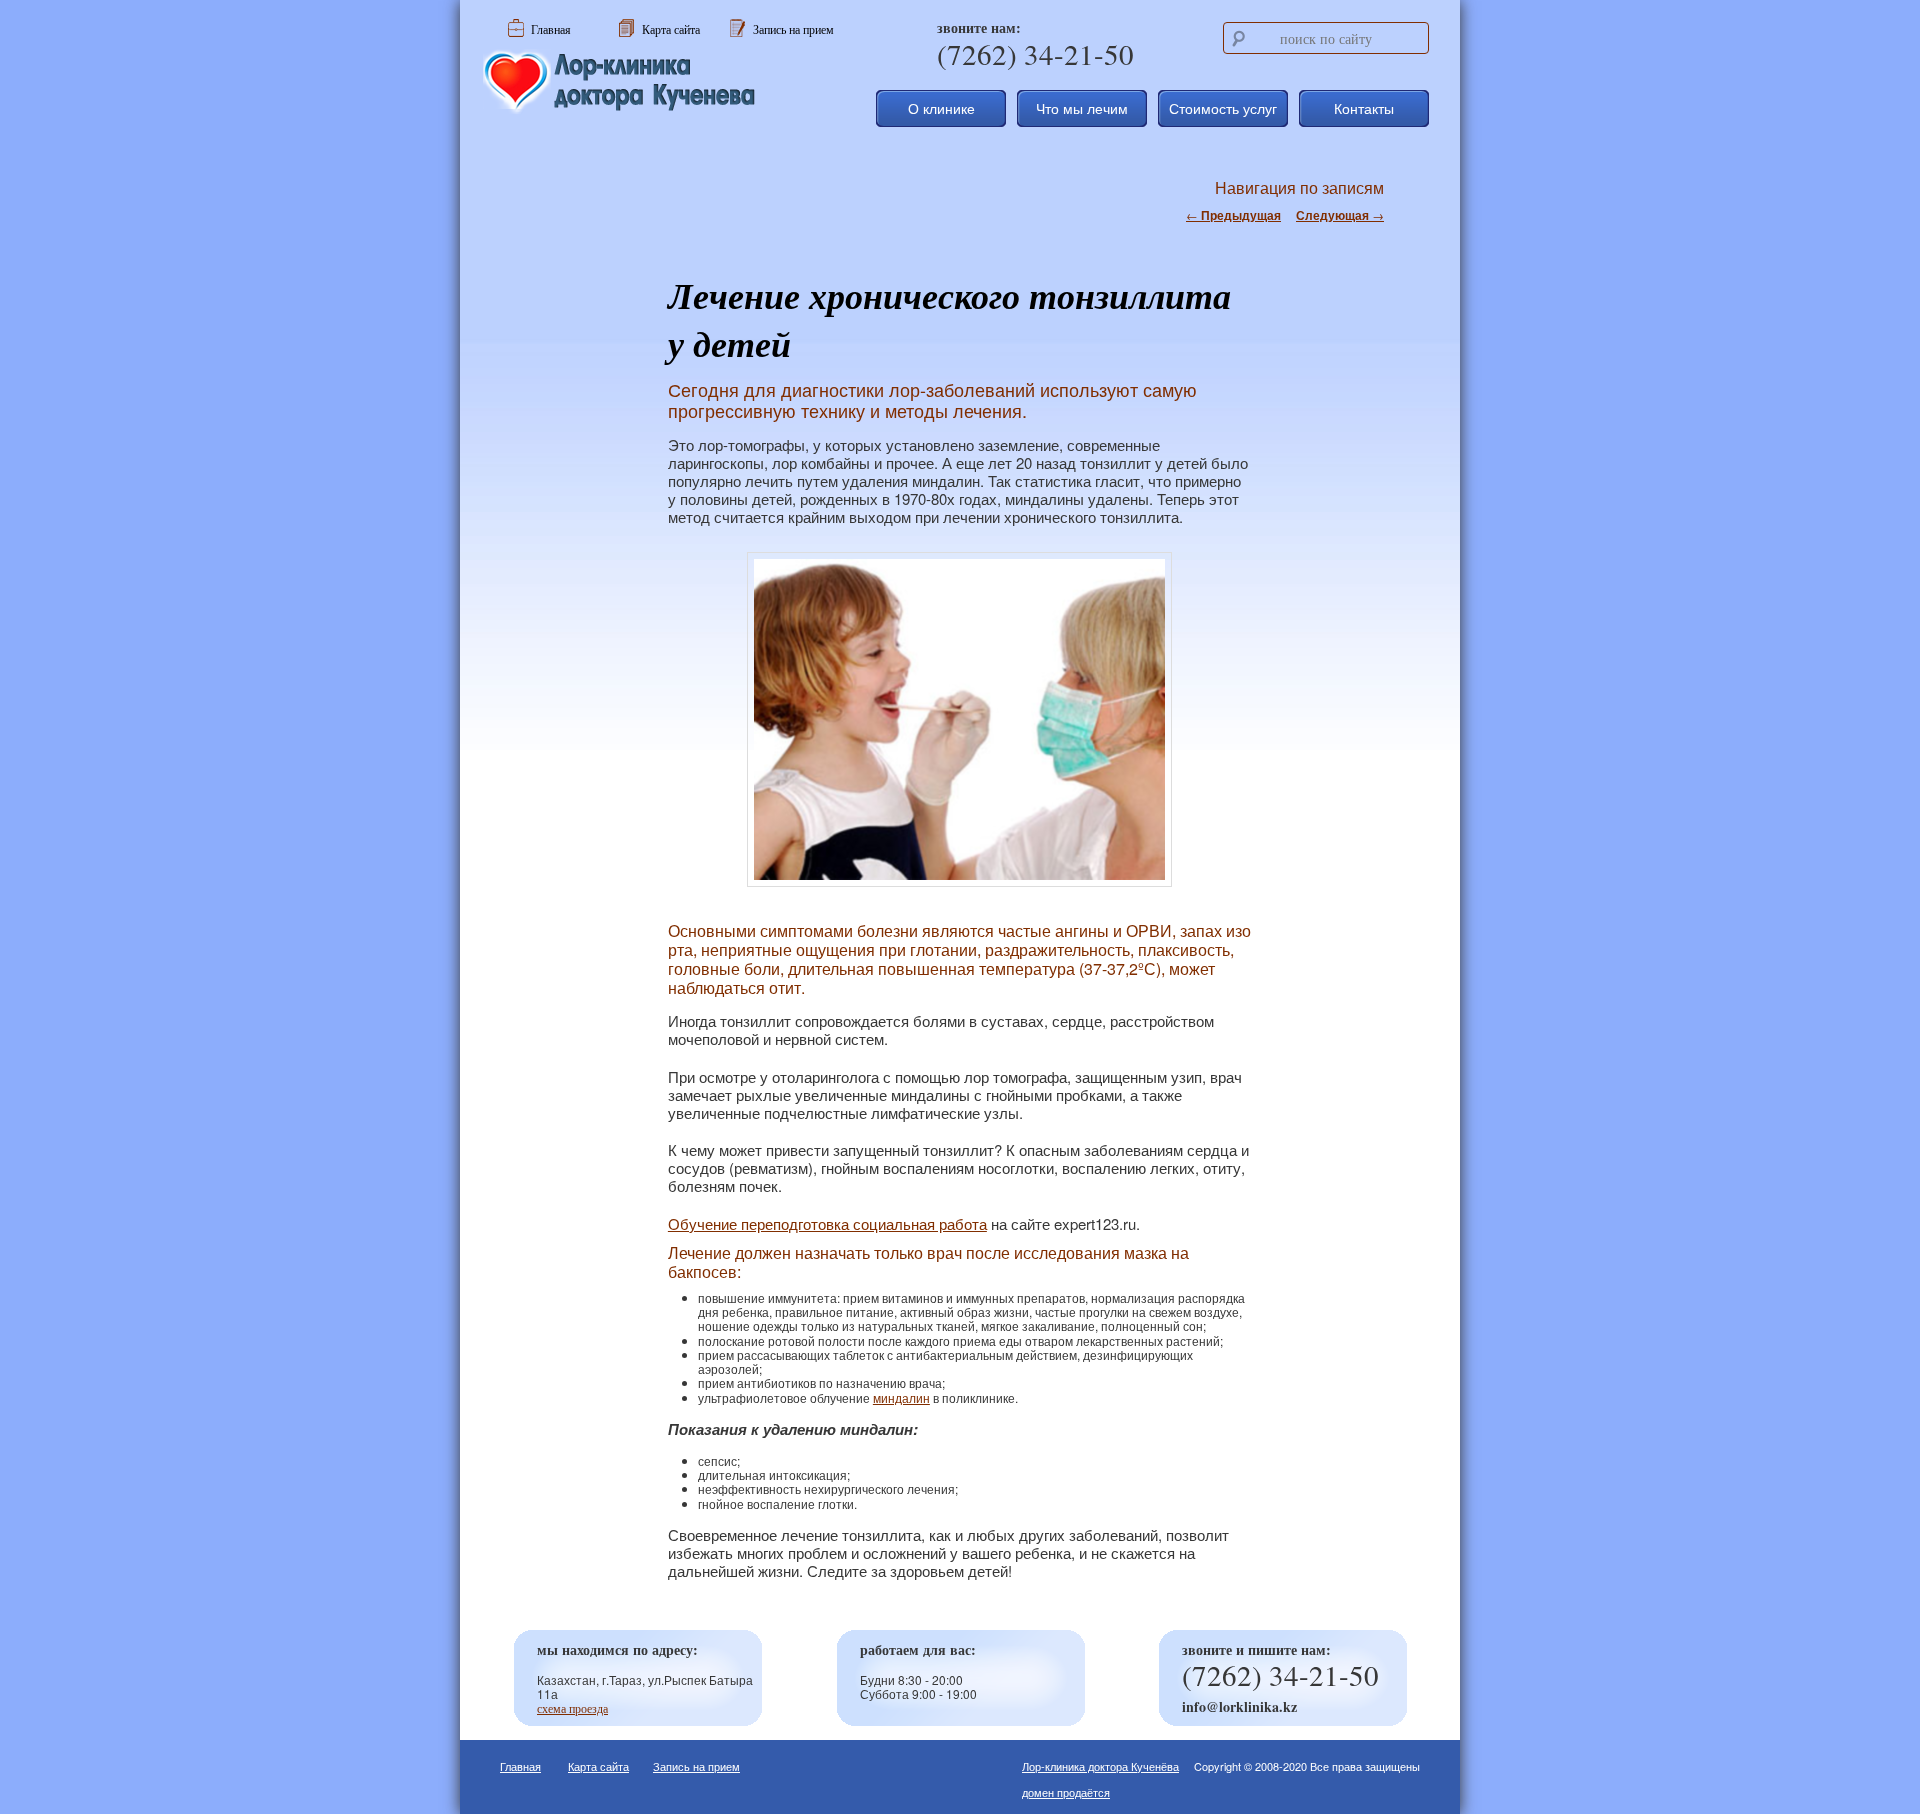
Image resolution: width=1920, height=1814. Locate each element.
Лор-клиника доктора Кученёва (1100, 1766)
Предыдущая (1233, 215)
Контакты (1364, 108)
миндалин (901, 1397)
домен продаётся (1066, 1792)
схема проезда (572, 1708)
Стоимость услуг (1223, 108)
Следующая (1340, 215)
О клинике (941, 108)
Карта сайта (598, 1766)
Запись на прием (696, 1766)
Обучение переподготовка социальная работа (827, 1223)
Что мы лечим (1082, 108)
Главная (520, 1766)
